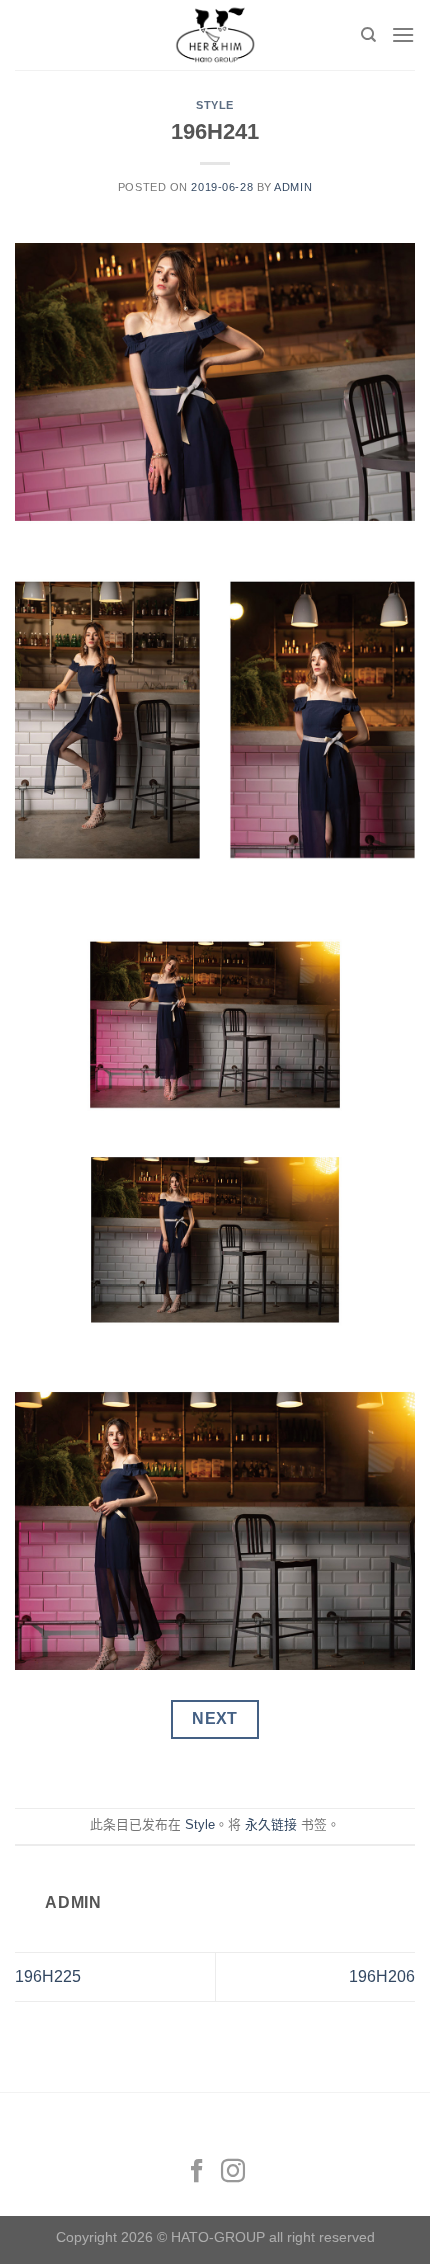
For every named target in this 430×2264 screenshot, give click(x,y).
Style (215, 105)
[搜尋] (368, 35)
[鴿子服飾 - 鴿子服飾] (215, 35)
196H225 (48, 1976)
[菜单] (403, 34)
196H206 (382, 1976)
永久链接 (271, 1824)
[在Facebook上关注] (197, 2172)
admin (293, 187)
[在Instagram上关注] (233, 2172)
